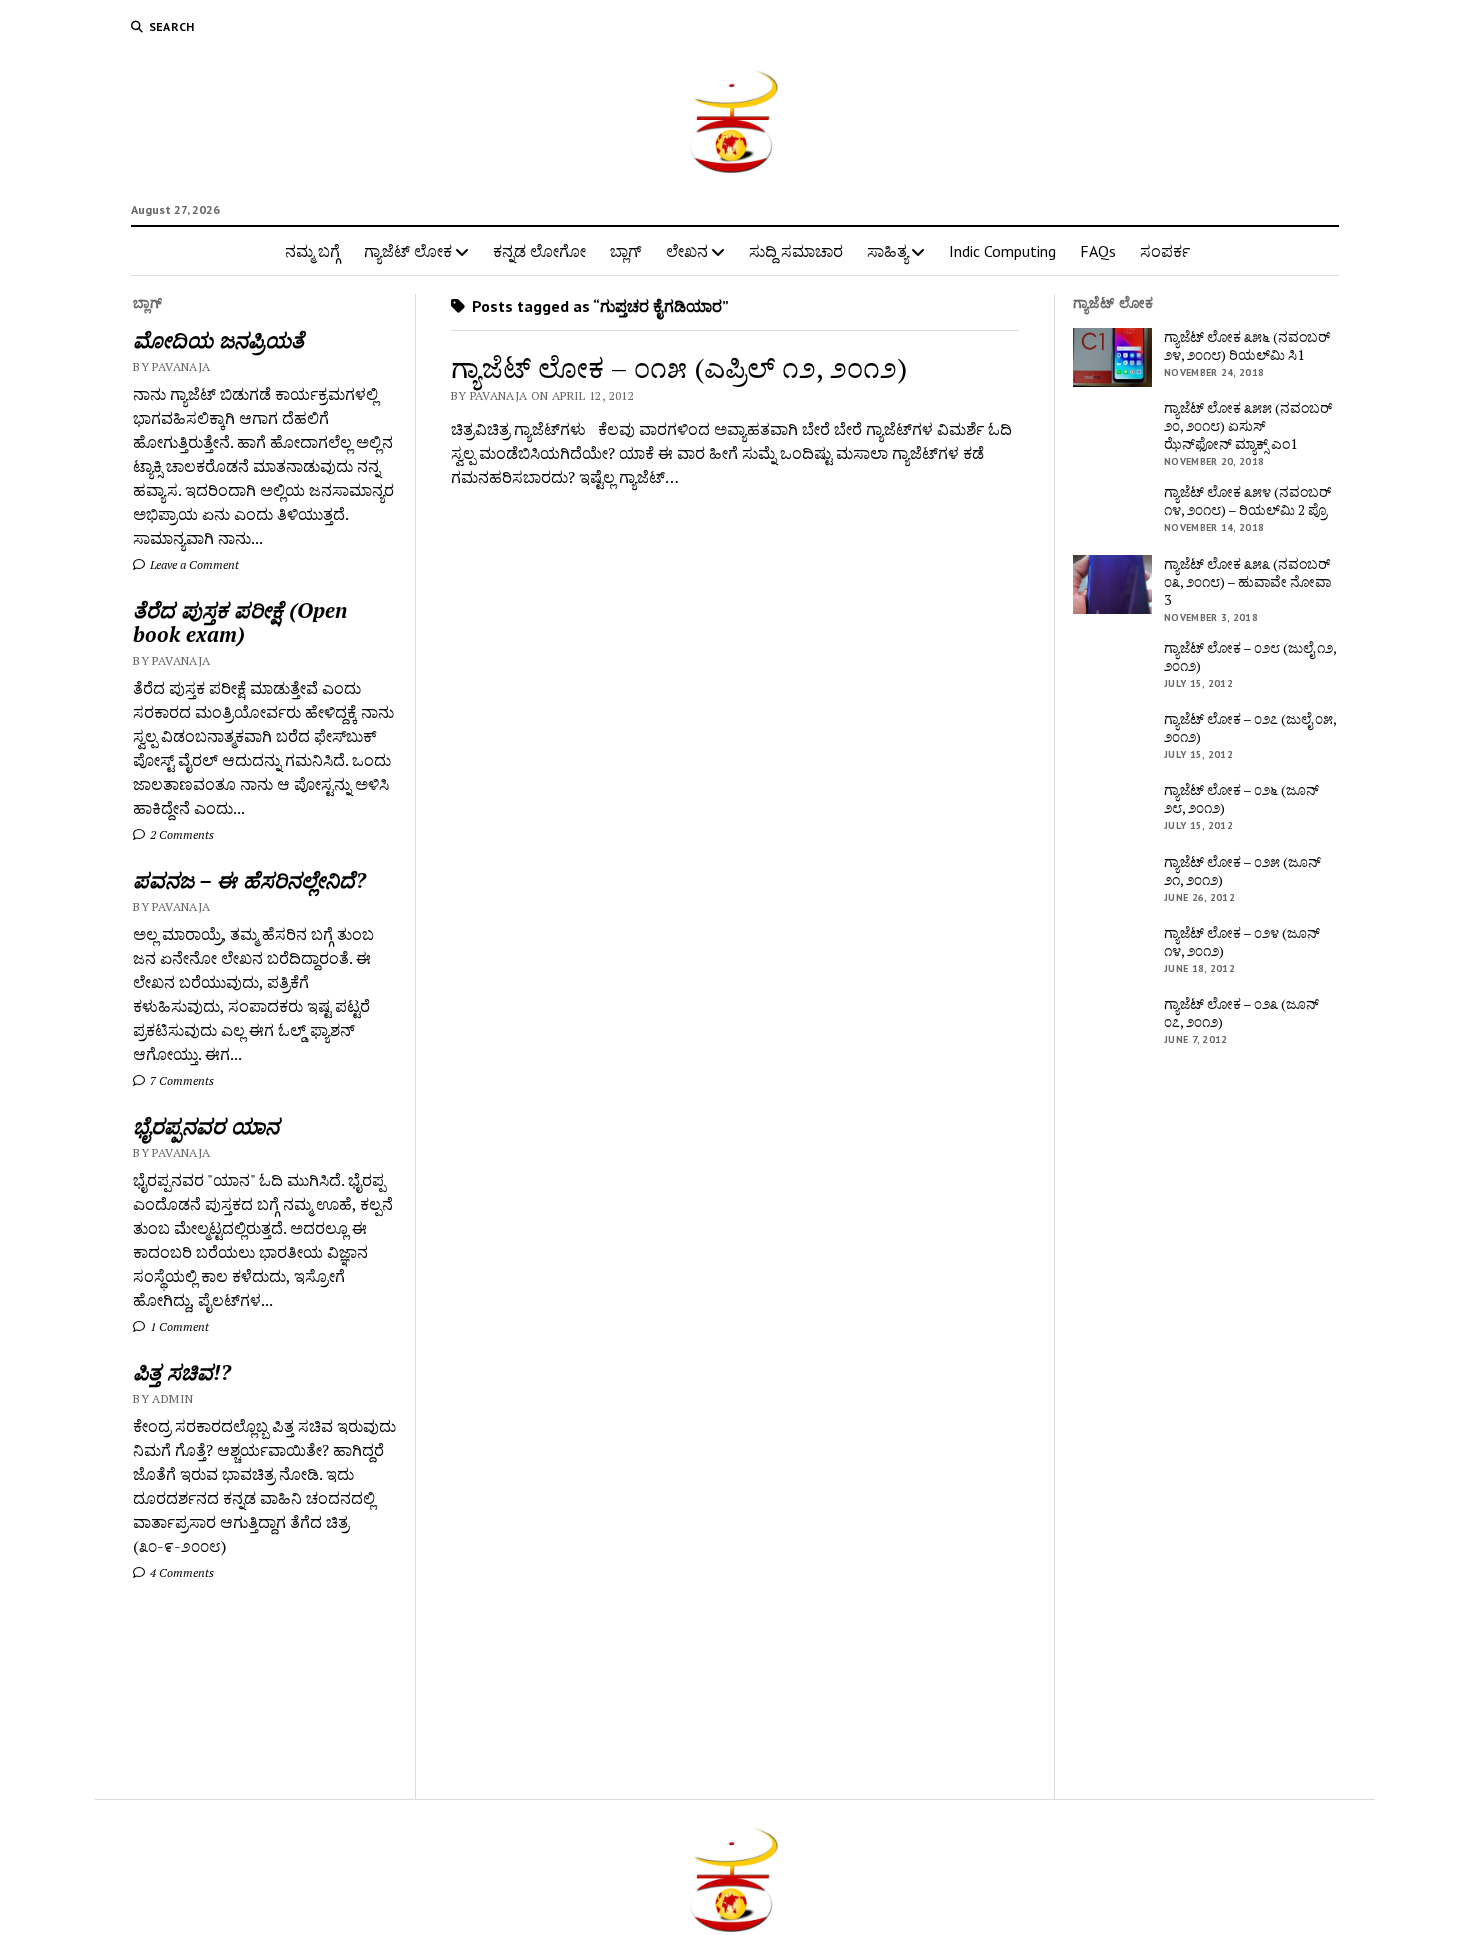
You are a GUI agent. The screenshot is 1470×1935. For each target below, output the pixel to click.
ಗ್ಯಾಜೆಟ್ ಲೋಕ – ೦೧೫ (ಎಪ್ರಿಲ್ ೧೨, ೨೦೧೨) (679, 367)
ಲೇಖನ (687, 251)
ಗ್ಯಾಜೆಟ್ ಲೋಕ (408, 251)
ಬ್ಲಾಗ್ (626, 251)
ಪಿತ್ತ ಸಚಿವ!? (182, 1372)
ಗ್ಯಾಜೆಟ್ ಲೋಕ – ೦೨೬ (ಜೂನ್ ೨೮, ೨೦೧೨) (1241, 799)
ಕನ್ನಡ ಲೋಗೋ (539, 251)
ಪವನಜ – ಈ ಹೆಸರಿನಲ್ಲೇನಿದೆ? (249, 880)
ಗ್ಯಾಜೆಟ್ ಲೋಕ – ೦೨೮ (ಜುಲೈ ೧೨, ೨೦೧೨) (1250, 657)
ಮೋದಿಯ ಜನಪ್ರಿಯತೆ (218, 340)
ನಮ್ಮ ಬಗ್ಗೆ (312, 251)
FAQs (1098, 251)
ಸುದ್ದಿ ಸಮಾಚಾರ (796, 251)
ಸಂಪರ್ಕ (1165, 251)
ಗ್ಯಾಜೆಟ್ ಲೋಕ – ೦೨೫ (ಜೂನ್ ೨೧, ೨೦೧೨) (1242, 871)
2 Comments (180, 834)
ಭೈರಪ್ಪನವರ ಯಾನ (206, 1126)
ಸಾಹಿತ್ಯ (887, 251)
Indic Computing (1002, 251)
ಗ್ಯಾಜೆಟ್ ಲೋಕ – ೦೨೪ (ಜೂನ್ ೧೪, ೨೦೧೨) (1242, 942)
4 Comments (180, 1572)
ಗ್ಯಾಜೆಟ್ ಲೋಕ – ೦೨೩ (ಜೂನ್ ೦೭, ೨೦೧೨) (1241, 1013)
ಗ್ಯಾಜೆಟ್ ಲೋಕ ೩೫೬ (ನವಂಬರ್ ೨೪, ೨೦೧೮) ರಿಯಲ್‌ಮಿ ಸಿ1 (1247, 346)
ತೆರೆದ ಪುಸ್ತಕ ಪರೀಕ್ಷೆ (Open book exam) (240, 622)
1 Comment (178, 1326)
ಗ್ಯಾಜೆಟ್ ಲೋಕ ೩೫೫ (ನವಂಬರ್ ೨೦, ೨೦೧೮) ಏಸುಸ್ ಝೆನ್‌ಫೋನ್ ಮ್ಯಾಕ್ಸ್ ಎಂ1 (1248, 426)
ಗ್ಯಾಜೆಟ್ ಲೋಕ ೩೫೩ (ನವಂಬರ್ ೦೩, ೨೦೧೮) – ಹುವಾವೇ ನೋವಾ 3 (1247, 582)
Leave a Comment (193, 564)
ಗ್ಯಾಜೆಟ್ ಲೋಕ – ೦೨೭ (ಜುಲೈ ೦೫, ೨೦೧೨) (1250, 728)
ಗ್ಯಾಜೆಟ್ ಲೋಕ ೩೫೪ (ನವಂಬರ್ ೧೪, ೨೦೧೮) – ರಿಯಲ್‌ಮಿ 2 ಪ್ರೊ (1247, 501)
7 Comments (180, 1080)
